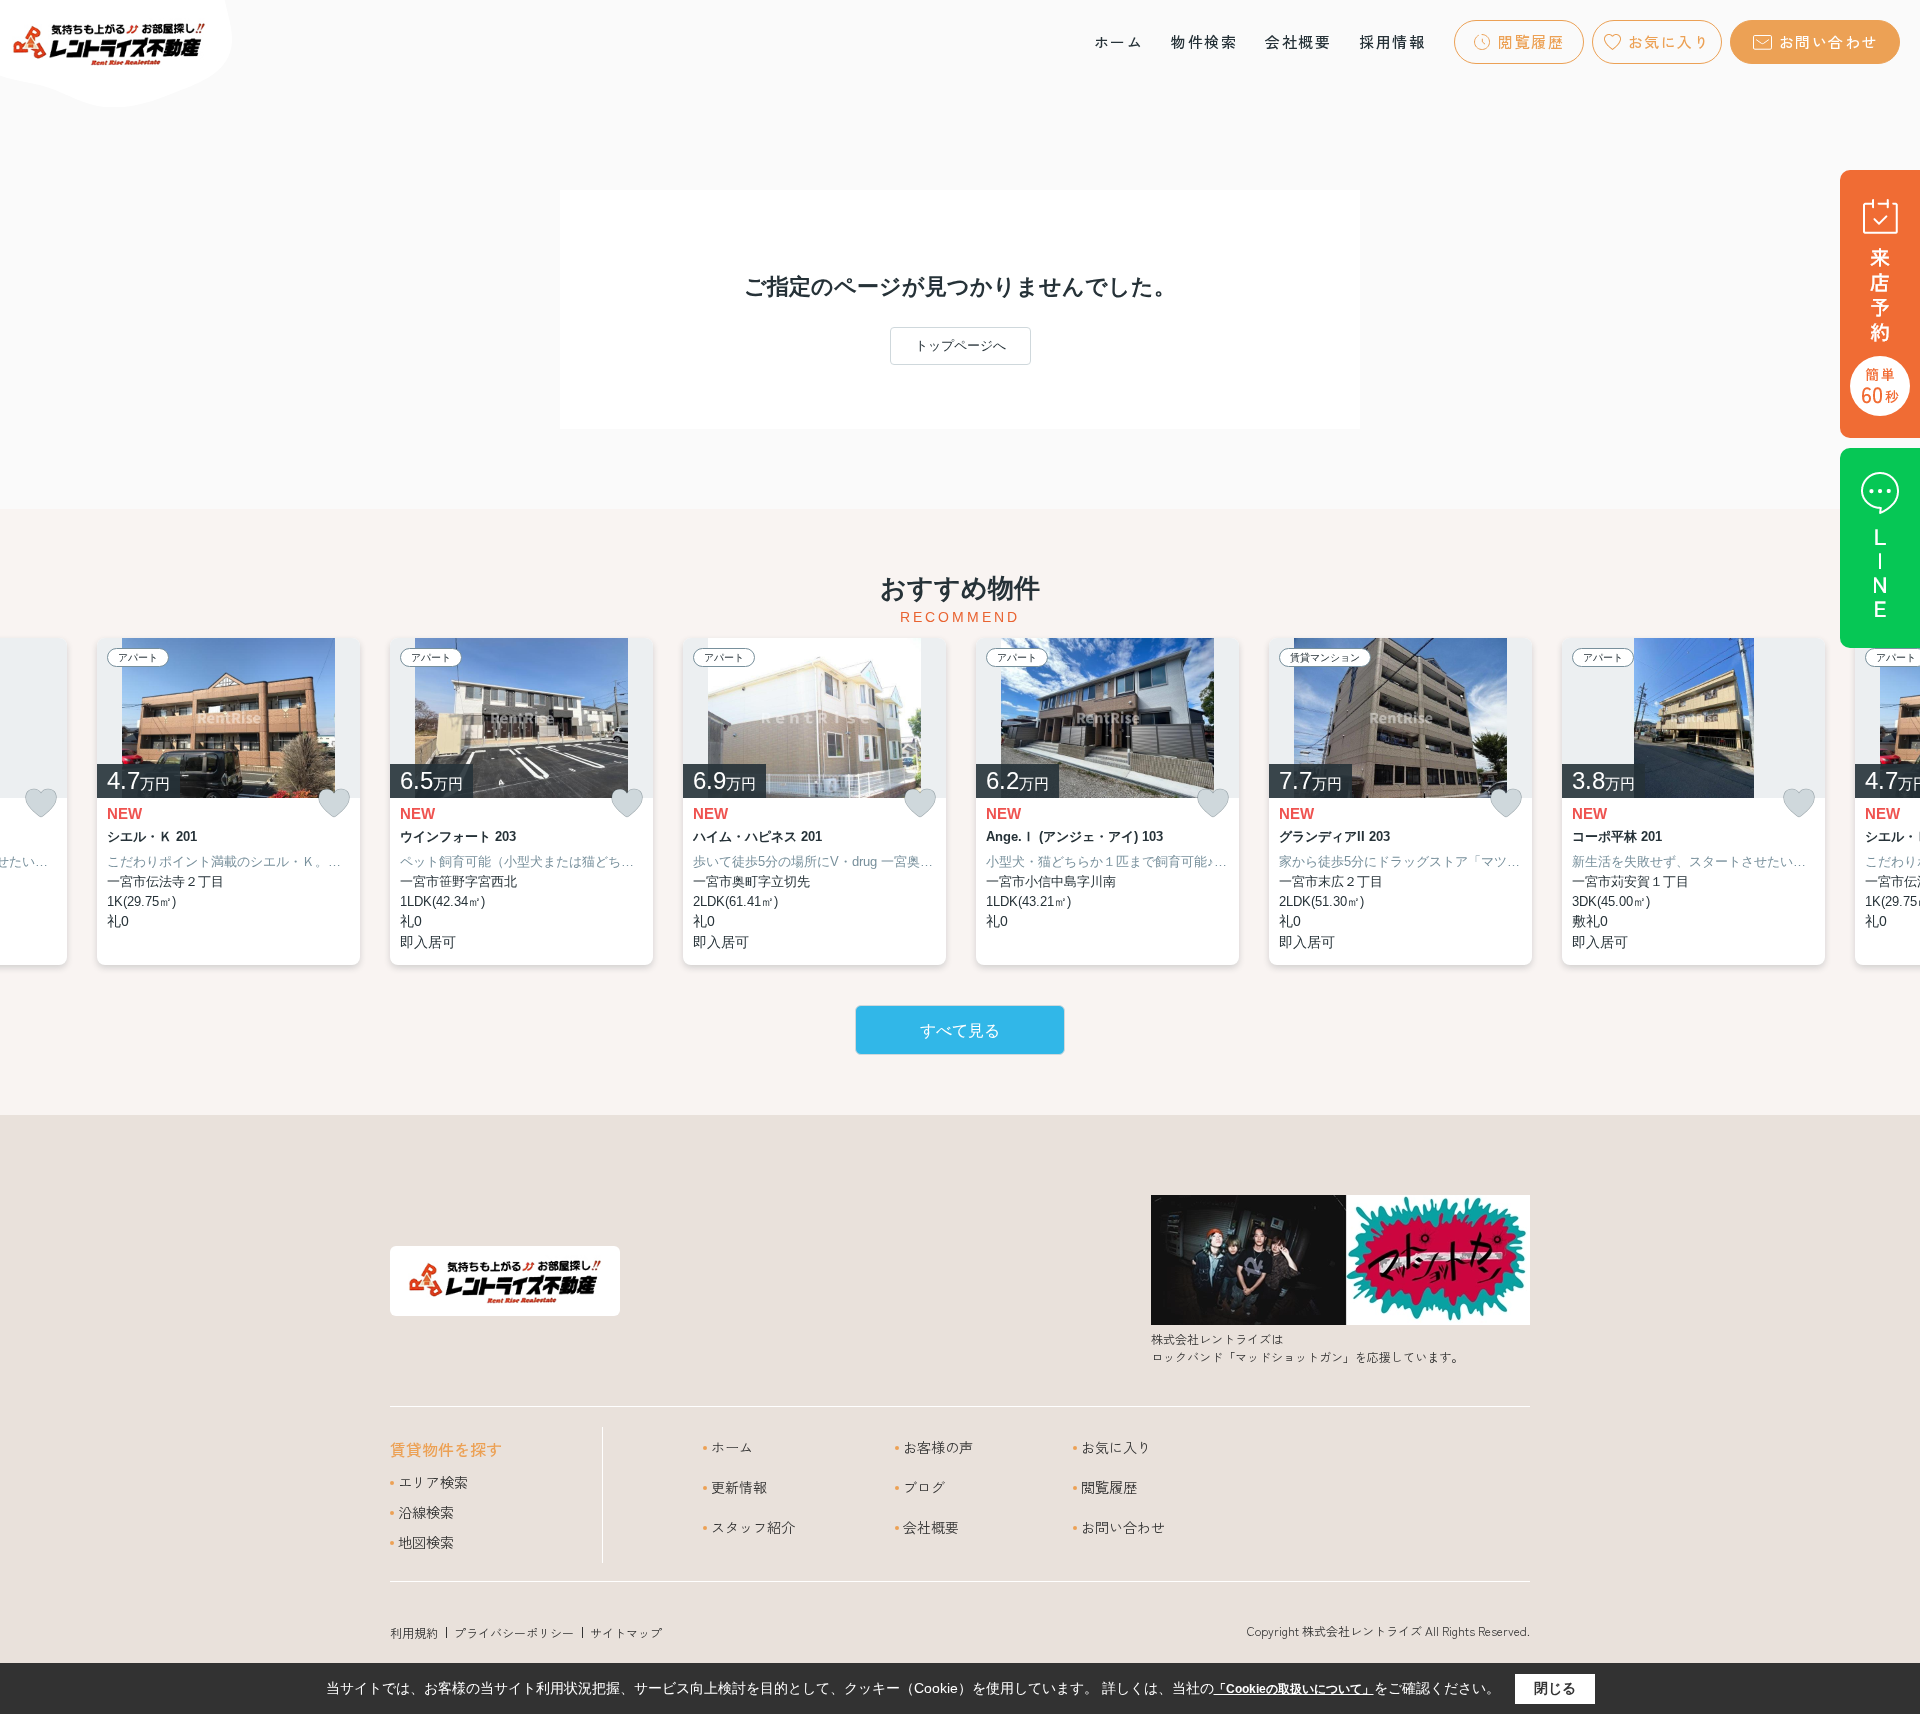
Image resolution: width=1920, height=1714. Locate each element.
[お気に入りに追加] (41, 803)
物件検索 (1204, 41)
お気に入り (1669, 41)
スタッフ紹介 (753, 1527)
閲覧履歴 (1531, 41)
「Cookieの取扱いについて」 (1294, 1689)
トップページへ (960, 345)
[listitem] (521, 802)
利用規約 (414, 1632)
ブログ (924, 1487)
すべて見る (960, 1030)
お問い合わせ (1828, 41)
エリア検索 (433, 1482)
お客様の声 (938, 1447)
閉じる (1555, 1688)
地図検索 (426, 1542)
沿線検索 (426, 1512)
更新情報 (739, 1487)
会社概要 (1298, 41)
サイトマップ (626, 1632)
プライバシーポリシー (514, 1632)
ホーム (1119, 41)
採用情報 (1392, 41)
